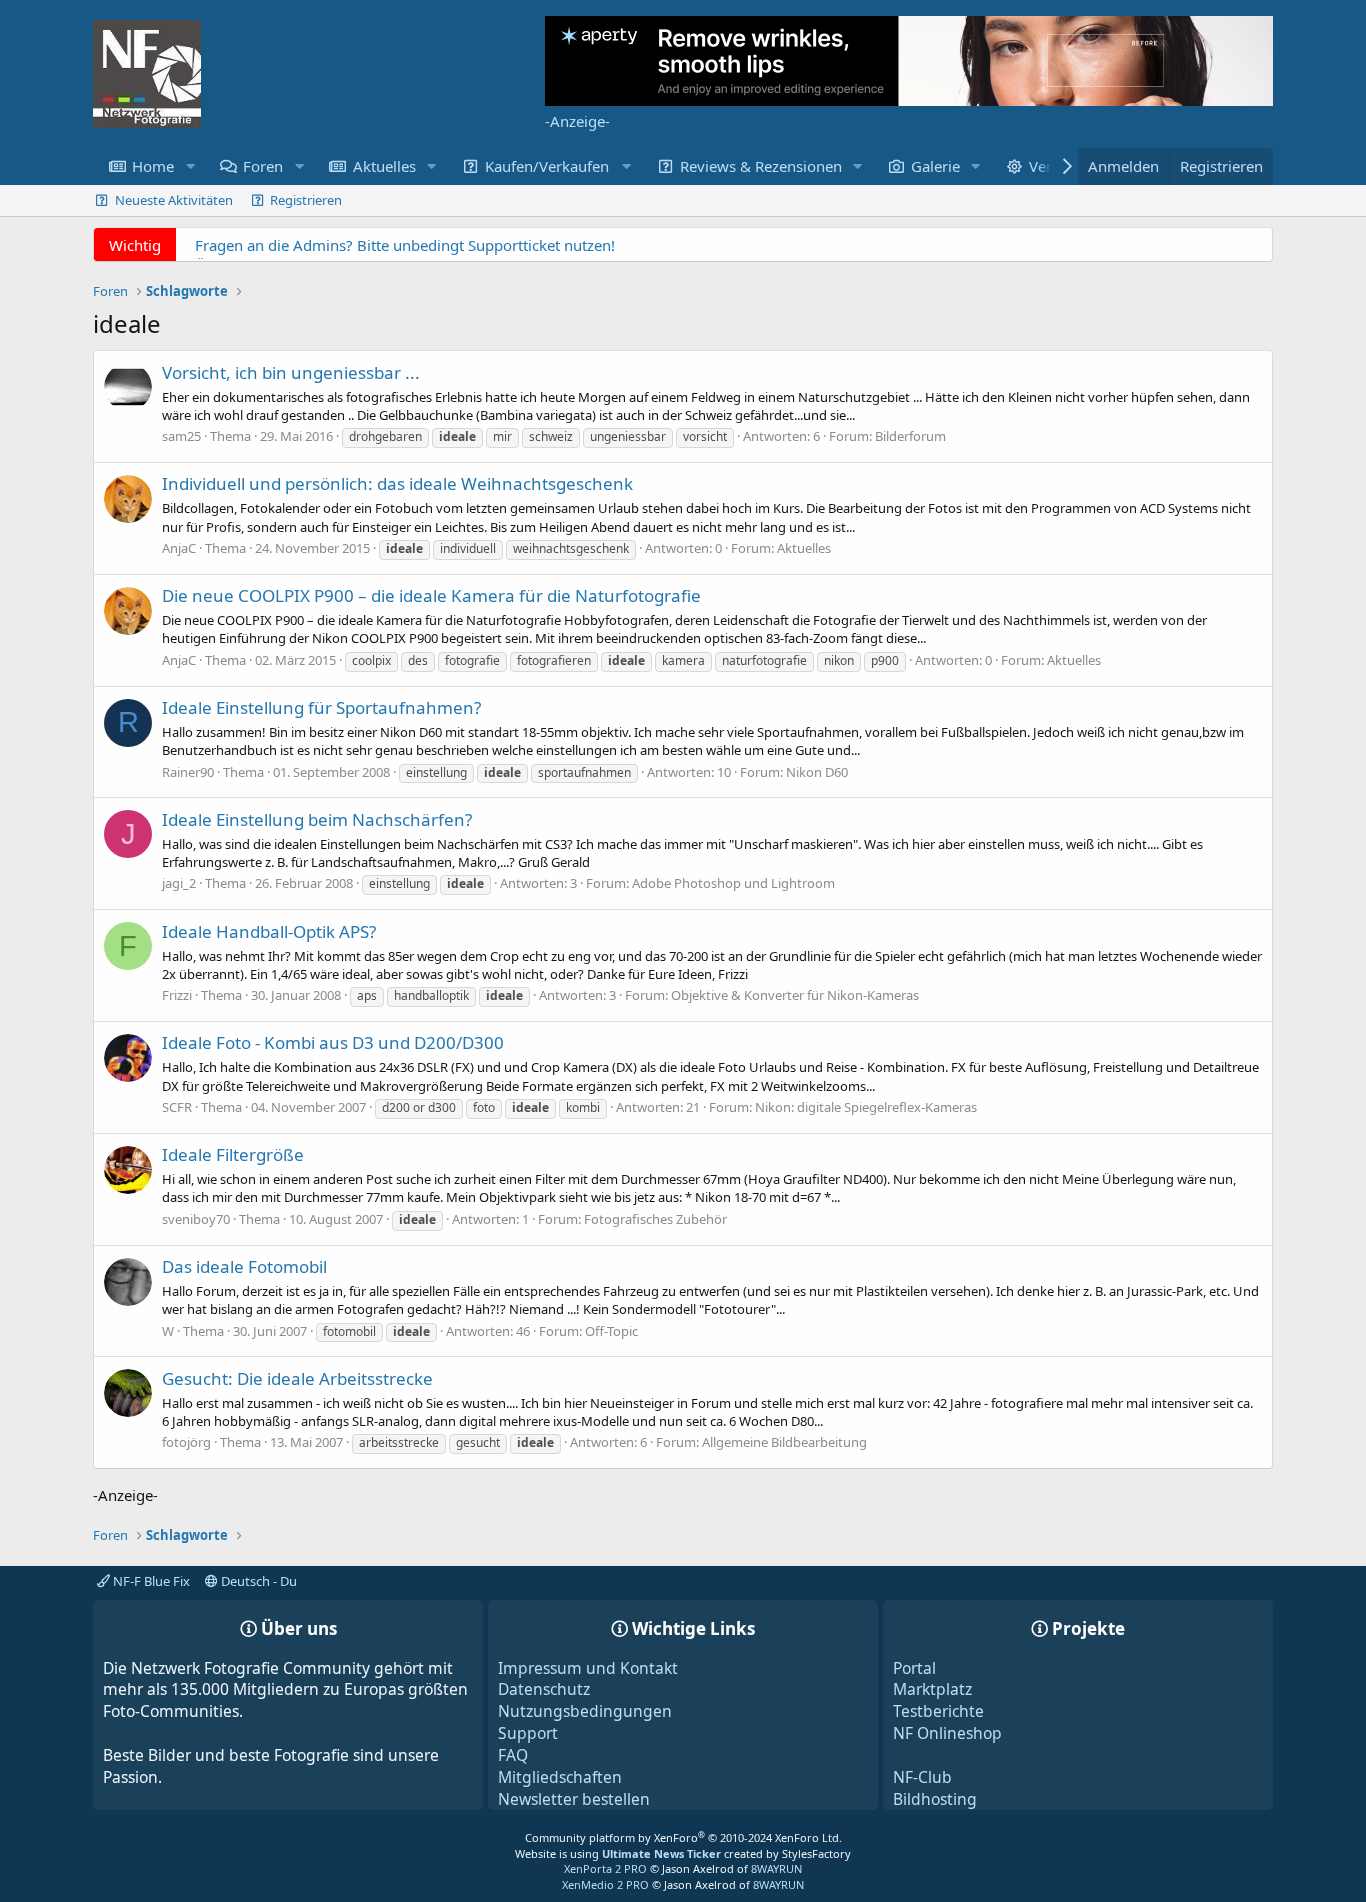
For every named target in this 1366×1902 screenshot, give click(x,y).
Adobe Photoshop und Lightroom (733, 883)
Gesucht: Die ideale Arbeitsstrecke (297, 1378)
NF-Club (922, 1777)
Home (153, 166)
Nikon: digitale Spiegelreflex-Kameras (866, 1107)
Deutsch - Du (257, 1581)
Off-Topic (611, 1331)
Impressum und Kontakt (588, 1668)
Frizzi (177, 995)
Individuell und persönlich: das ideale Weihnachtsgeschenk (397, 483)
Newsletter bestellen (574, 1799)
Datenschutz (544, 1689)
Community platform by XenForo (683, 1837)
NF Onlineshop (947, 1733)
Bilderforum (910, 436)
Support (528, 1733)
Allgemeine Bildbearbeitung (784, 1442)
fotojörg (186, 1442)
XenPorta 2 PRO (605, 1868)
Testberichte (938, 1711)
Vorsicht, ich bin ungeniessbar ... (291, 372)
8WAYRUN (776, 1868)
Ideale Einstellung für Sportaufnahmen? (321, 707)
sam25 (181, 436)
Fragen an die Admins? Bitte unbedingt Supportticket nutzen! (405, 245)
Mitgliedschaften (560, 1777)
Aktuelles (384, 166)
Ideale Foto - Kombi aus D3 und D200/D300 (333, 1042)
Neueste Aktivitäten (174, 200)
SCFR (177, 1107)
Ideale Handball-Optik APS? (269, 931)
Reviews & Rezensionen (761, 166)
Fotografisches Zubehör (655, 1219)
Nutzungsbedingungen (585, 1711)
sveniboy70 (196, 1219)
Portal (914, 1668)
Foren (263, 166)
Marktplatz (932, 1689)
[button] (190, 166)
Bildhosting (935, 1799)
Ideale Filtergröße (233, 1154)
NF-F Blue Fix (150, 1581)
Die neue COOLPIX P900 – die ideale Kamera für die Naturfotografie (431, 595)
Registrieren (306, 200)
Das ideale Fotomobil (244, 1266)
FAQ (513, 1755)
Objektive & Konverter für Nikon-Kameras (795, 995)
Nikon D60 (817, 772)
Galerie (935, 166)
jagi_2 (179, 883)
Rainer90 (188, 772)
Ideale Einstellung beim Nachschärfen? (317, 819)
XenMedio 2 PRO (605, 1884)
